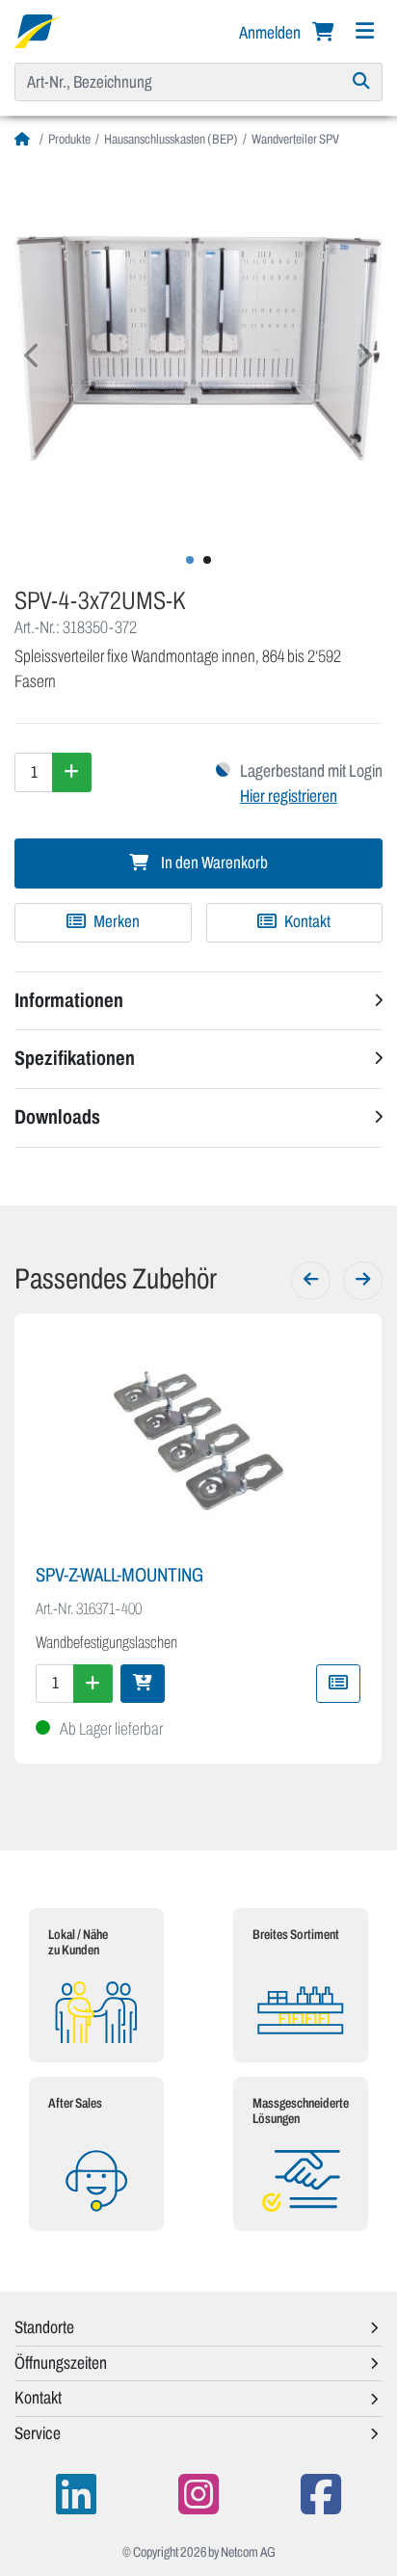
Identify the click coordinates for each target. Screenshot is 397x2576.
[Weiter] (363, 1281)
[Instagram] (198, 2495)
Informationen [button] (69, 1000)
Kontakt (306, 922)
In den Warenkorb (213, 863)
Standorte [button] (44, 2327)
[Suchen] (362, 82)
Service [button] (38, 2433)
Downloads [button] (57, 1117)
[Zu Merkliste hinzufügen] (338, 1684)
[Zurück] (311, 1281)
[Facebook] (321, 2495)
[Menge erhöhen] (72, 772)
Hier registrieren (289, 796)
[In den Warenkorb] (143, 1684)
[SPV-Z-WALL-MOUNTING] (198, 1441)
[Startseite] (25, 139)
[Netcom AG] (37, 30)
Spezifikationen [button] (75, 1058)
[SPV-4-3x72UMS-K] (198, 348)
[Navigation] (364, 31)
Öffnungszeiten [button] (61, 2363)
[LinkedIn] (76, 2495)
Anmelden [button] (271, 33)
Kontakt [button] (38, 2398)
